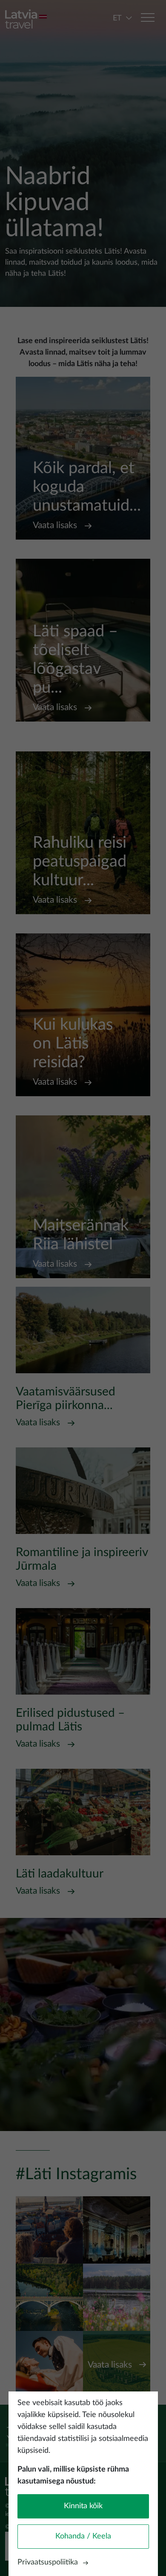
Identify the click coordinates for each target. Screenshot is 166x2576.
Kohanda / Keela (83, 2536)
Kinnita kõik (83, 2506)
